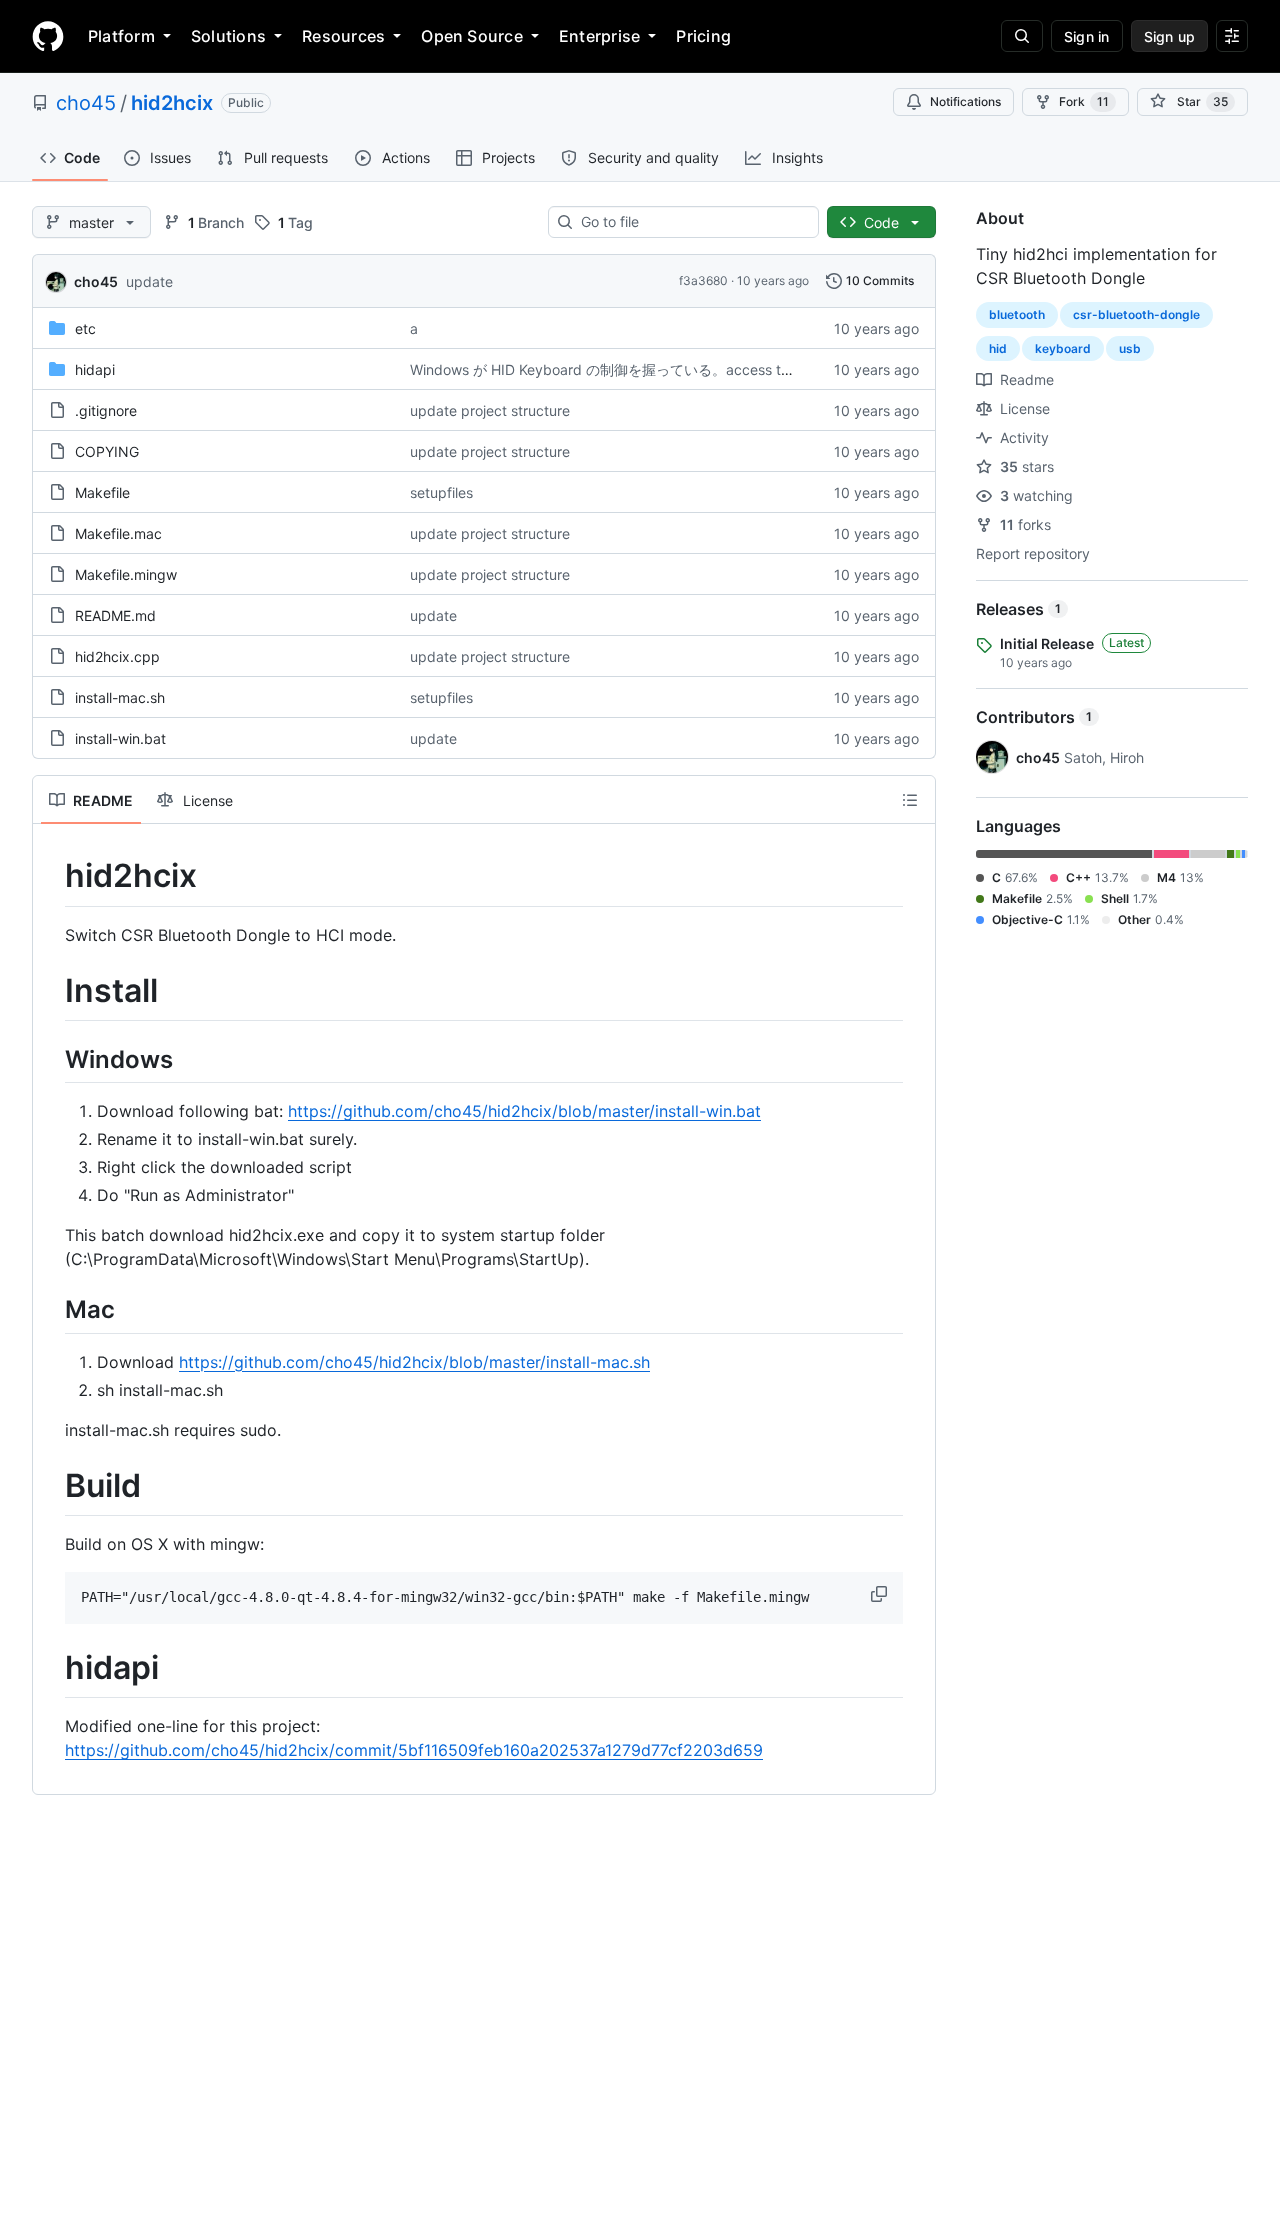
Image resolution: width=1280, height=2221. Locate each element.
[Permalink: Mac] (51, 1310)
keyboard (1063, 348)
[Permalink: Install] (51, 991)
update (149, 281)
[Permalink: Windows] (51, 1059)
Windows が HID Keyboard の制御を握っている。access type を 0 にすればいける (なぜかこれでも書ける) (751, 369)
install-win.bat (120, 738)
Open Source (472, 36)
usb (1130, 348)
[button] (881, 1594)
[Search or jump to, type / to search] (1022, 36)
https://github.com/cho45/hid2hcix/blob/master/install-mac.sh (414, 1362)
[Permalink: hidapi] (51, 1668)
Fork (1084, 101)
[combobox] (691, 222)
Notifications (965, 101)
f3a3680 (703, 280)
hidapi (95, 369)
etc (85, 328)
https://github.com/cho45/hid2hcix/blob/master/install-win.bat (524, 1111)
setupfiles (441, 492)
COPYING (107, 451)
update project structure (490, 410)
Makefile (102, 492)
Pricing (703, 36)
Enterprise (599, 36)
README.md (115, 615)
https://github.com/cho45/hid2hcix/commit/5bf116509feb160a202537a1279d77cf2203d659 (414, 1750)
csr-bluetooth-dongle (1136, 314)
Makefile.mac (118, 533)
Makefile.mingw (126, 574)
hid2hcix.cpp (117, 656)
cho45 (86, 103)
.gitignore (106, 410)
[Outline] (910, 800)
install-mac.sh (120, 697)
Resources (343, 36)
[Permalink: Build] (51, 1486)
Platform (121, 36)
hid (998, 348)
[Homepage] (48, 36)
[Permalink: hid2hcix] (51, 876)
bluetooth (1017, 314)
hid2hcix (172, 103)
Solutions (228, 36)
